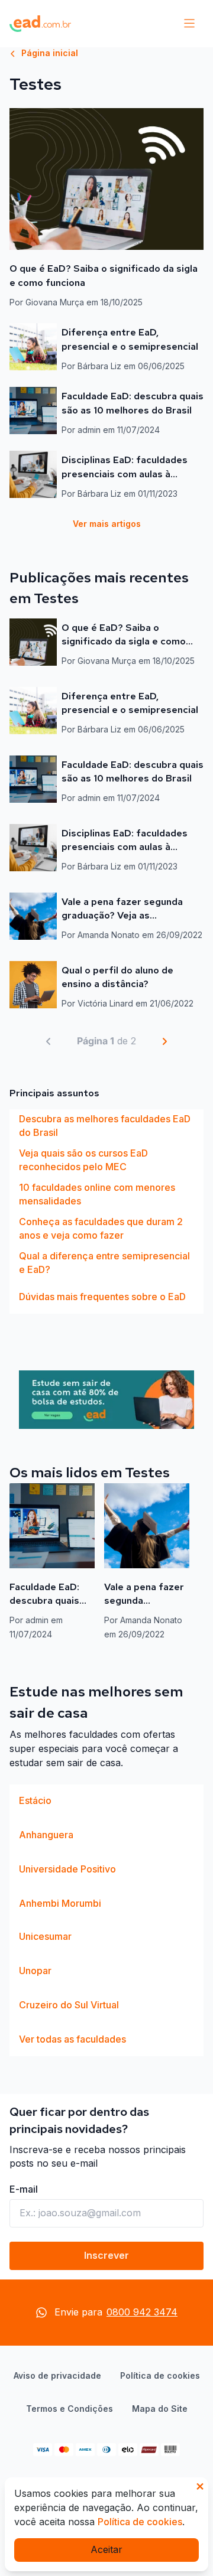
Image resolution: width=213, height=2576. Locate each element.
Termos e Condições (70, 2409)
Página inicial (49, 53)
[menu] (189, 24)
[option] (106, 1126)
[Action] (106, 1400)
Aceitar (106, 2549)
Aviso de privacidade (57, 2375)
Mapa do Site (160, 2409)
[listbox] (106, 1212)
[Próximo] (164, 1041)
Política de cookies (160, 2375)
